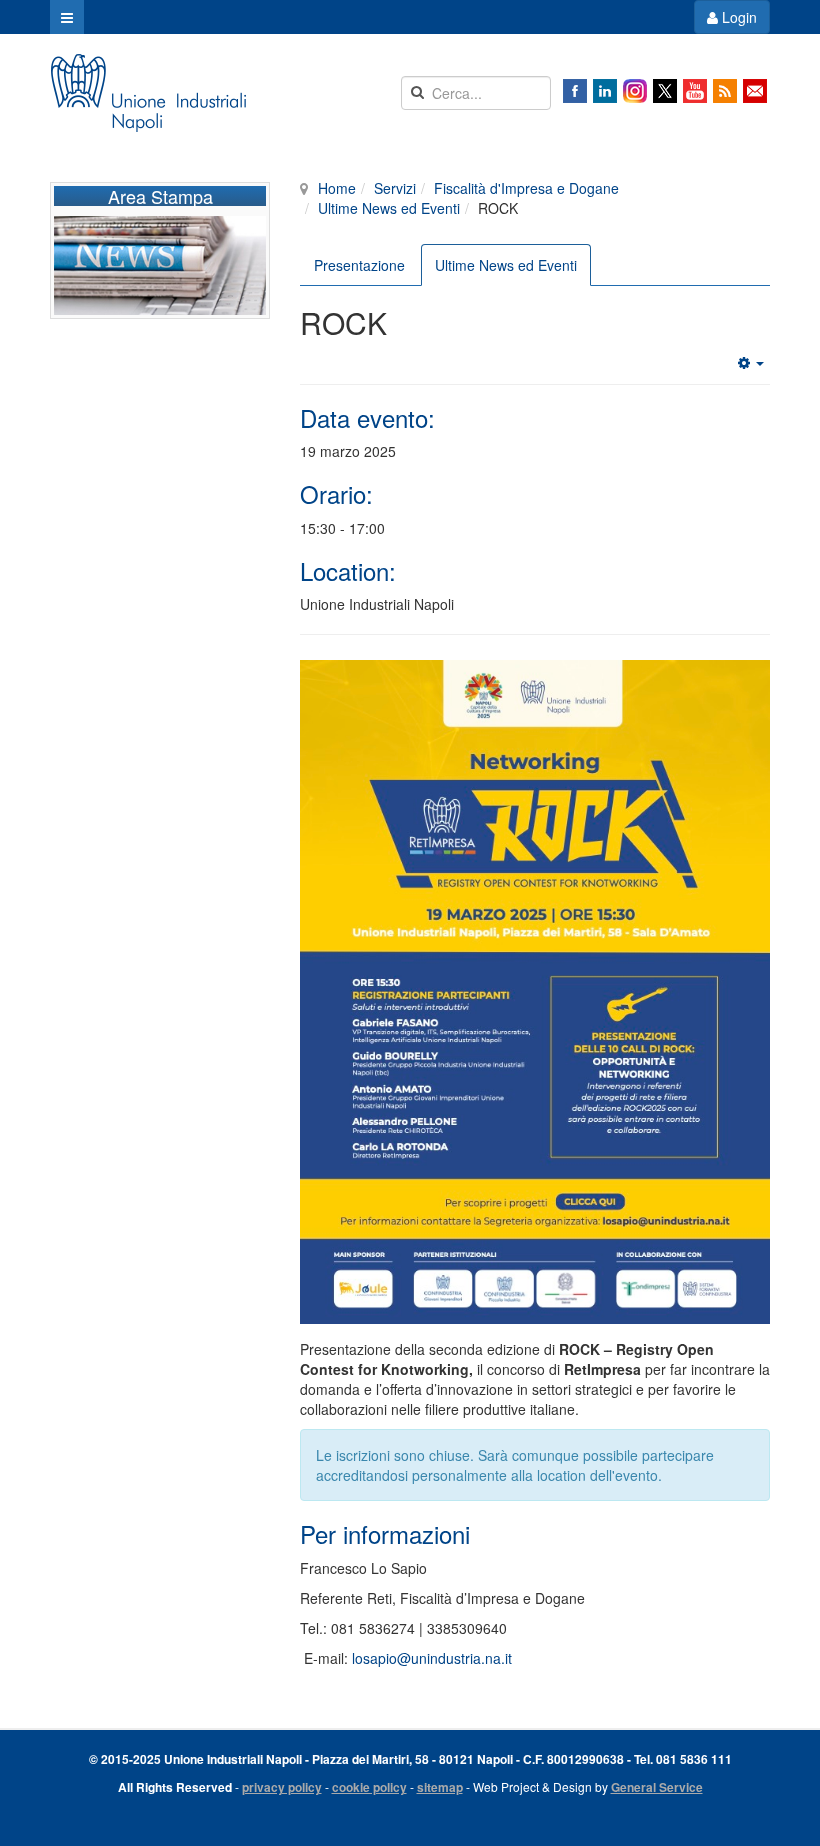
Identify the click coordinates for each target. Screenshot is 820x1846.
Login (737, 17)
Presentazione (359, 265)
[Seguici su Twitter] (665, 91)
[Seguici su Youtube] (695, 91)
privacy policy (282, 1787)
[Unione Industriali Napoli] (148, 93)
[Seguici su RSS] (725, 91)
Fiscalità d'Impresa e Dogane (526, 188)
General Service (657, 1787)
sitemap (440, 1787)
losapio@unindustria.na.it (432, 1658)
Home (337, 188)
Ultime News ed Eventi (389, 208)
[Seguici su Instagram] (635, 91)
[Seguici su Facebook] (575, 91)
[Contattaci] (755, 91)
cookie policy (369, 1787)
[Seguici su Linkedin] (605, 91)
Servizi (395, 188)
